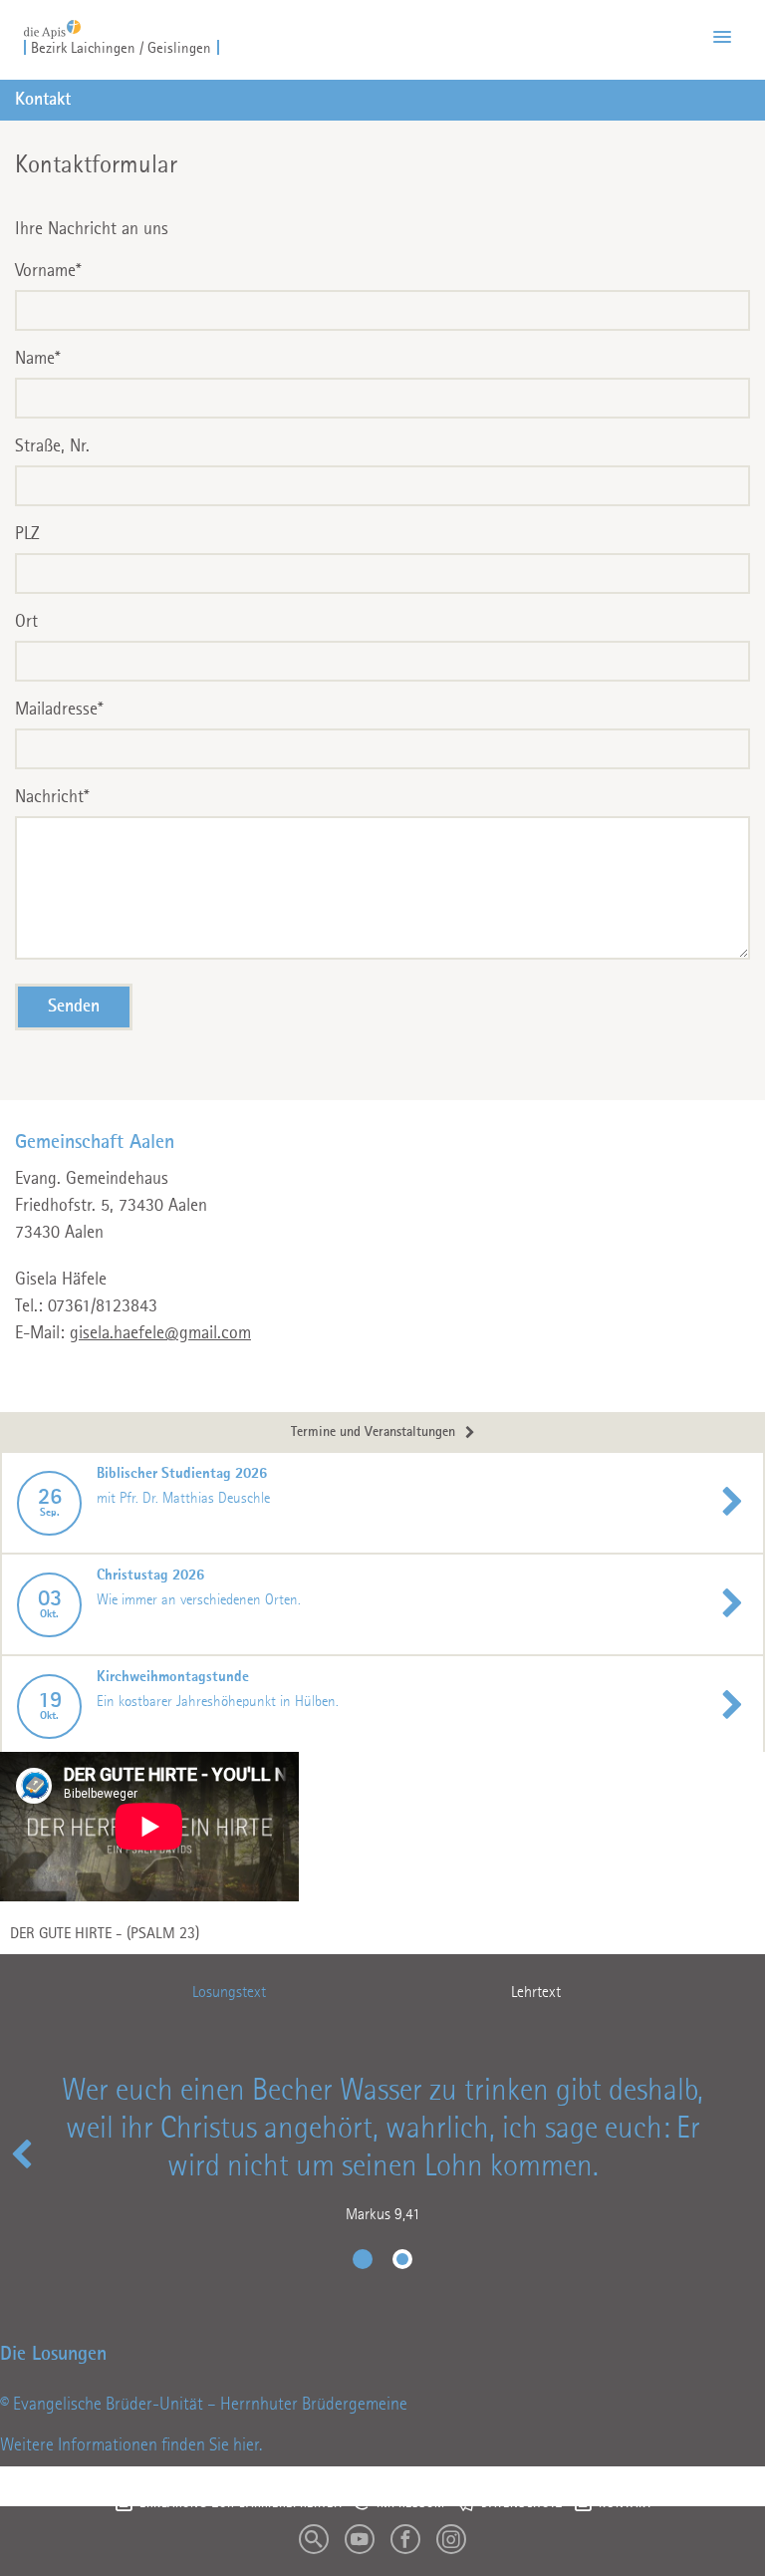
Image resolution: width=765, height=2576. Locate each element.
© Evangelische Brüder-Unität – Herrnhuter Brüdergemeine (204, 2405)
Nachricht (52, 797)
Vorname (48, 271)
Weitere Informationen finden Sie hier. (131, 2445)
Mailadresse (59, 710)
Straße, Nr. (52, 446)
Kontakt (43, 100)
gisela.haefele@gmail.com (160, 1333)
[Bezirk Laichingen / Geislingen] (52, 23)
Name (38, 359)
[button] (722, 38)
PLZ (27, 534)
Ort (26, 622)
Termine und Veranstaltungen (373, 1432)
